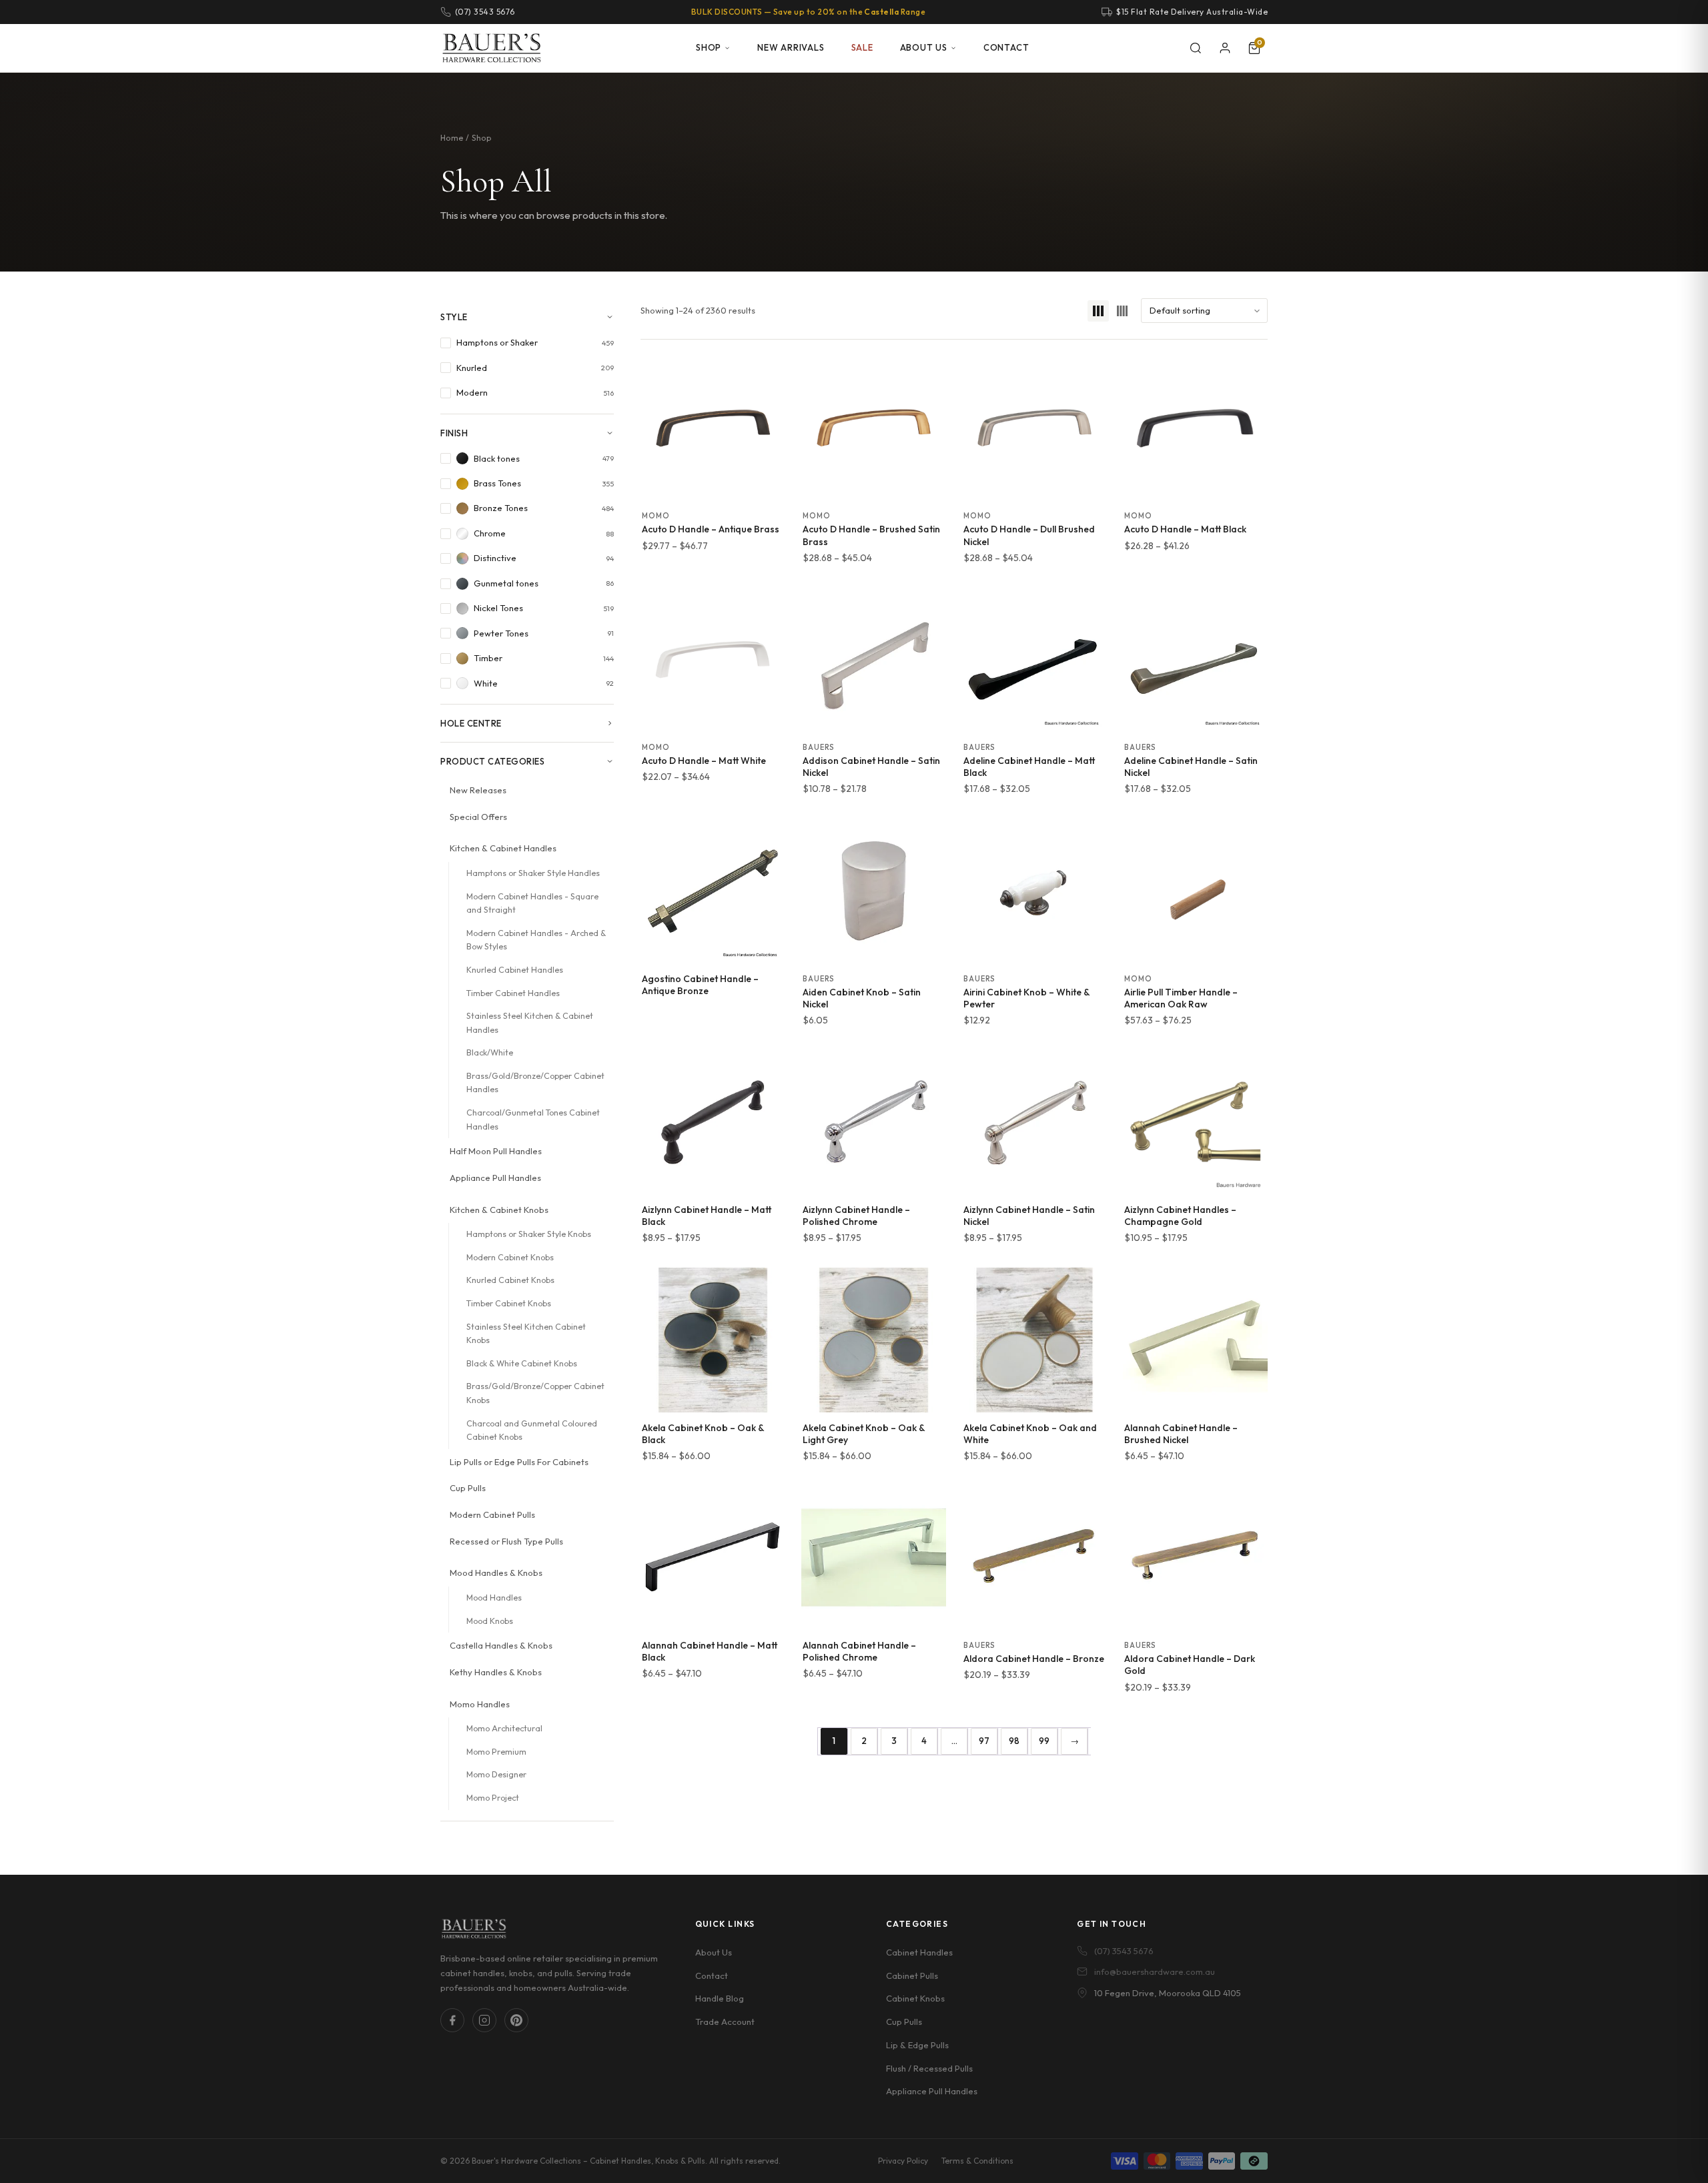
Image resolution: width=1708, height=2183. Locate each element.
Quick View (713, 486)
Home (452, 138)
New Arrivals (791, 47)
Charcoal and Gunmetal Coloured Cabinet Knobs (532, 1430)
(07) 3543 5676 (1124, 1950)
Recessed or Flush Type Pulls (506, 1541)
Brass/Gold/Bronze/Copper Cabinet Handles (535, 1083)
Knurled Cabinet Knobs (510, 1280)
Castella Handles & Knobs (501, 1645)
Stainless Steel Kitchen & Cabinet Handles (530, 1023)
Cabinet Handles (919, 1951)
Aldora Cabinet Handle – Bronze (1034, 1659)
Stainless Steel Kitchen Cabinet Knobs (526, 1334)
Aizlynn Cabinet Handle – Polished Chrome (856, 1216)
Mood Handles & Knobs (496, 1573)
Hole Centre (471, 723)
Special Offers (478, 817)
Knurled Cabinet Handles (515, 970)
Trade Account (725, 2022)
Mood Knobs (490, 1621)
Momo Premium (496, 1752)
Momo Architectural (504, 1728)
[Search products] (1196, 48)
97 (984, 1741)
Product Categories (492, 761)
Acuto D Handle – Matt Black (1185, 529)
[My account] (1225, 48)
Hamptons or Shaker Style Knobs (529, 1234)
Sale (862, 47)
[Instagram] (484, 2020)
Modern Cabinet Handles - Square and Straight (532, 903)
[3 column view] (1098, 311)
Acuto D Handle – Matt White (704, 761)
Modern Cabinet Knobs (510, 1257)
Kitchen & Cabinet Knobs (499, 1210)
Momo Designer (496, 1774)
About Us (924, 47)
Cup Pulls (468, 1488)
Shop (709, 47)
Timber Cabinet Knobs (509, 1303)
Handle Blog (720, 1998)
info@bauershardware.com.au (1155, 1972)
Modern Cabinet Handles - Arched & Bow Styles (536, 940)
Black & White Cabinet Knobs (522, 1363)
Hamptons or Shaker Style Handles (533, 873)
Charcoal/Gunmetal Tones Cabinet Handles (533, 1120)
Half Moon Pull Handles (496, 1151)
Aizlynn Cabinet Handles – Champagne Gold (1180, 1216)
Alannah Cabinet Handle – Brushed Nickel (1181, 1434)
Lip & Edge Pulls (917, 2044)
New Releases (478, 790)
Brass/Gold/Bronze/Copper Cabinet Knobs (535, 1393)
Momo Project (493, 1798)
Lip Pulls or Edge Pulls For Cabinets (519, 1462)
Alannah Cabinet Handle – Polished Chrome (859, 1651)
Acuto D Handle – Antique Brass (711, 529)
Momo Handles (480, 1704)
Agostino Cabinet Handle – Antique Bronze (700, 985)
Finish (454, 433)
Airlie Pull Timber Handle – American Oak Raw (1181, 998)
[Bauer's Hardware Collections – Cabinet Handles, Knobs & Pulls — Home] (491, 48)
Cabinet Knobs (915, 1998)
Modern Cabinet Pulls (492, 1514)
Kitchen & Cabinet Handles (503, 848)
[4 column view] (1122, 311)
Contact (1006, 47)
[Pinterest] (516, 2020)
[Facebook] (452, 2020)
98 (1014, 1741)
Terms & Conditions (977, 2161)
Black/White (490, 1052)
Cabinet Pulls (912, 1975)
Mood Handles (494, 1598)
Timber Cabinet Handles (513, 993)
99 (1044, 1741)
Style (454, 317)
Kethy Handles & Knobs (496, 1672)
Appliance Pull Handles (495, 1178)
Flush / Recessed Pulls (929, 2068)
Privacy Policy (903, 2161)
